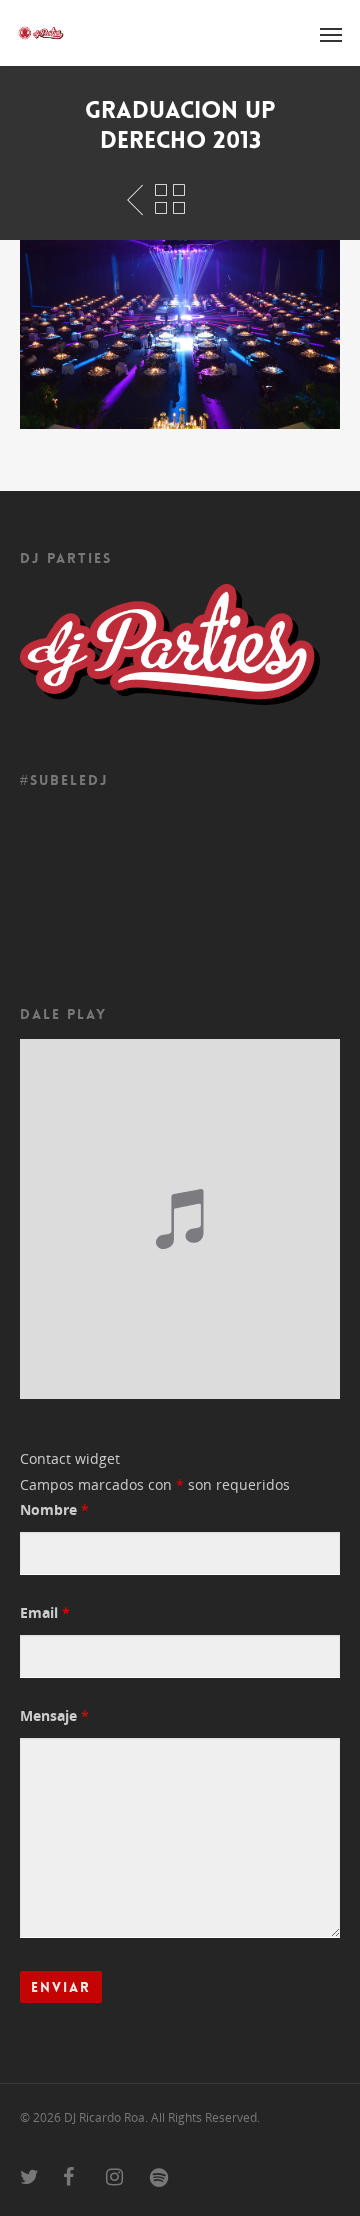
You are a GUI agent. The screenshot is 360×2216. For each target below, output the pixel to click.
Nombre (54, 1509)
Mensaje (54, 1715)
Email (45, 1612)
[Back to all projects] (170, 200)
